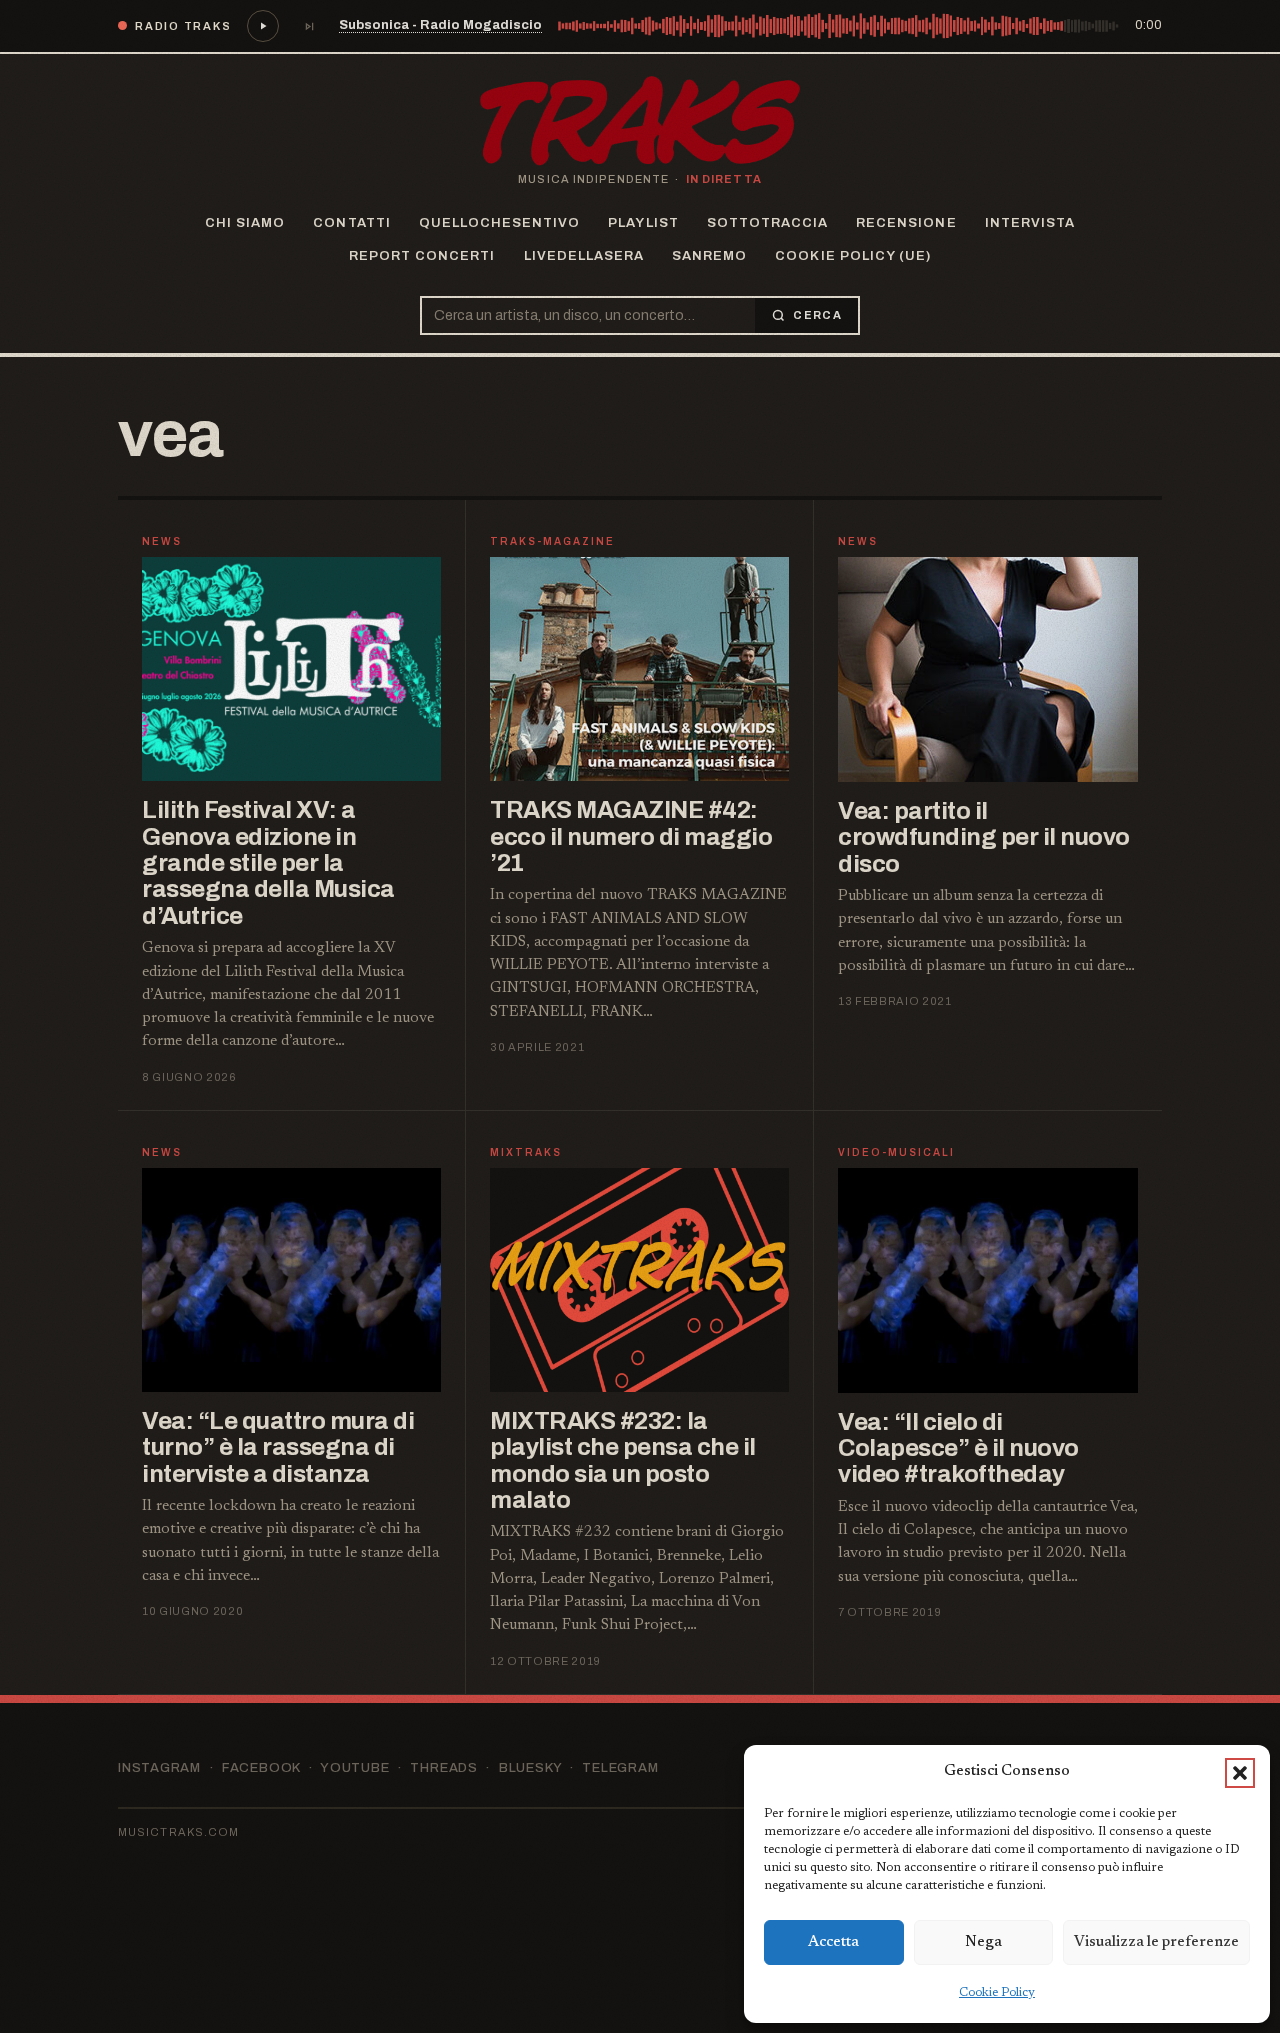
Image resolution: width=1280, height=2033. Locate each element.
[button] (1240, 1773)
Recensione (906, 223)
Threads (443, 1768)
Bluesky (530, 1768)
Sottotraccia (767, 223)
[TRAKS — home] (640, 121)
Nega (983, 1942)
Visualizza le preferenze (1156, 1942)
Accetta (833, 1942)
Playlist (643, 223)
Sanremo (709, 256)
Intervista (1030, 223)
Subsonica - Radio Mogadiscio (440, 25)
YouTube (354, 1768)
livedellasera (584, 256)
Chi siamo (245, 223)
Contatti (351, 223)
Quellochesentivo (500, 223)
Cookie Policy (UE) (853, 256)
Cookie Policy (997, 1993)
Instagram (159, 1768)
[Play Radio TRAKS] (263, 26)
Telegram (620, 1768)
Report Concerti (422, 256)
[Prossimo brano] (309, 26)
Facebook (261, 1768)
